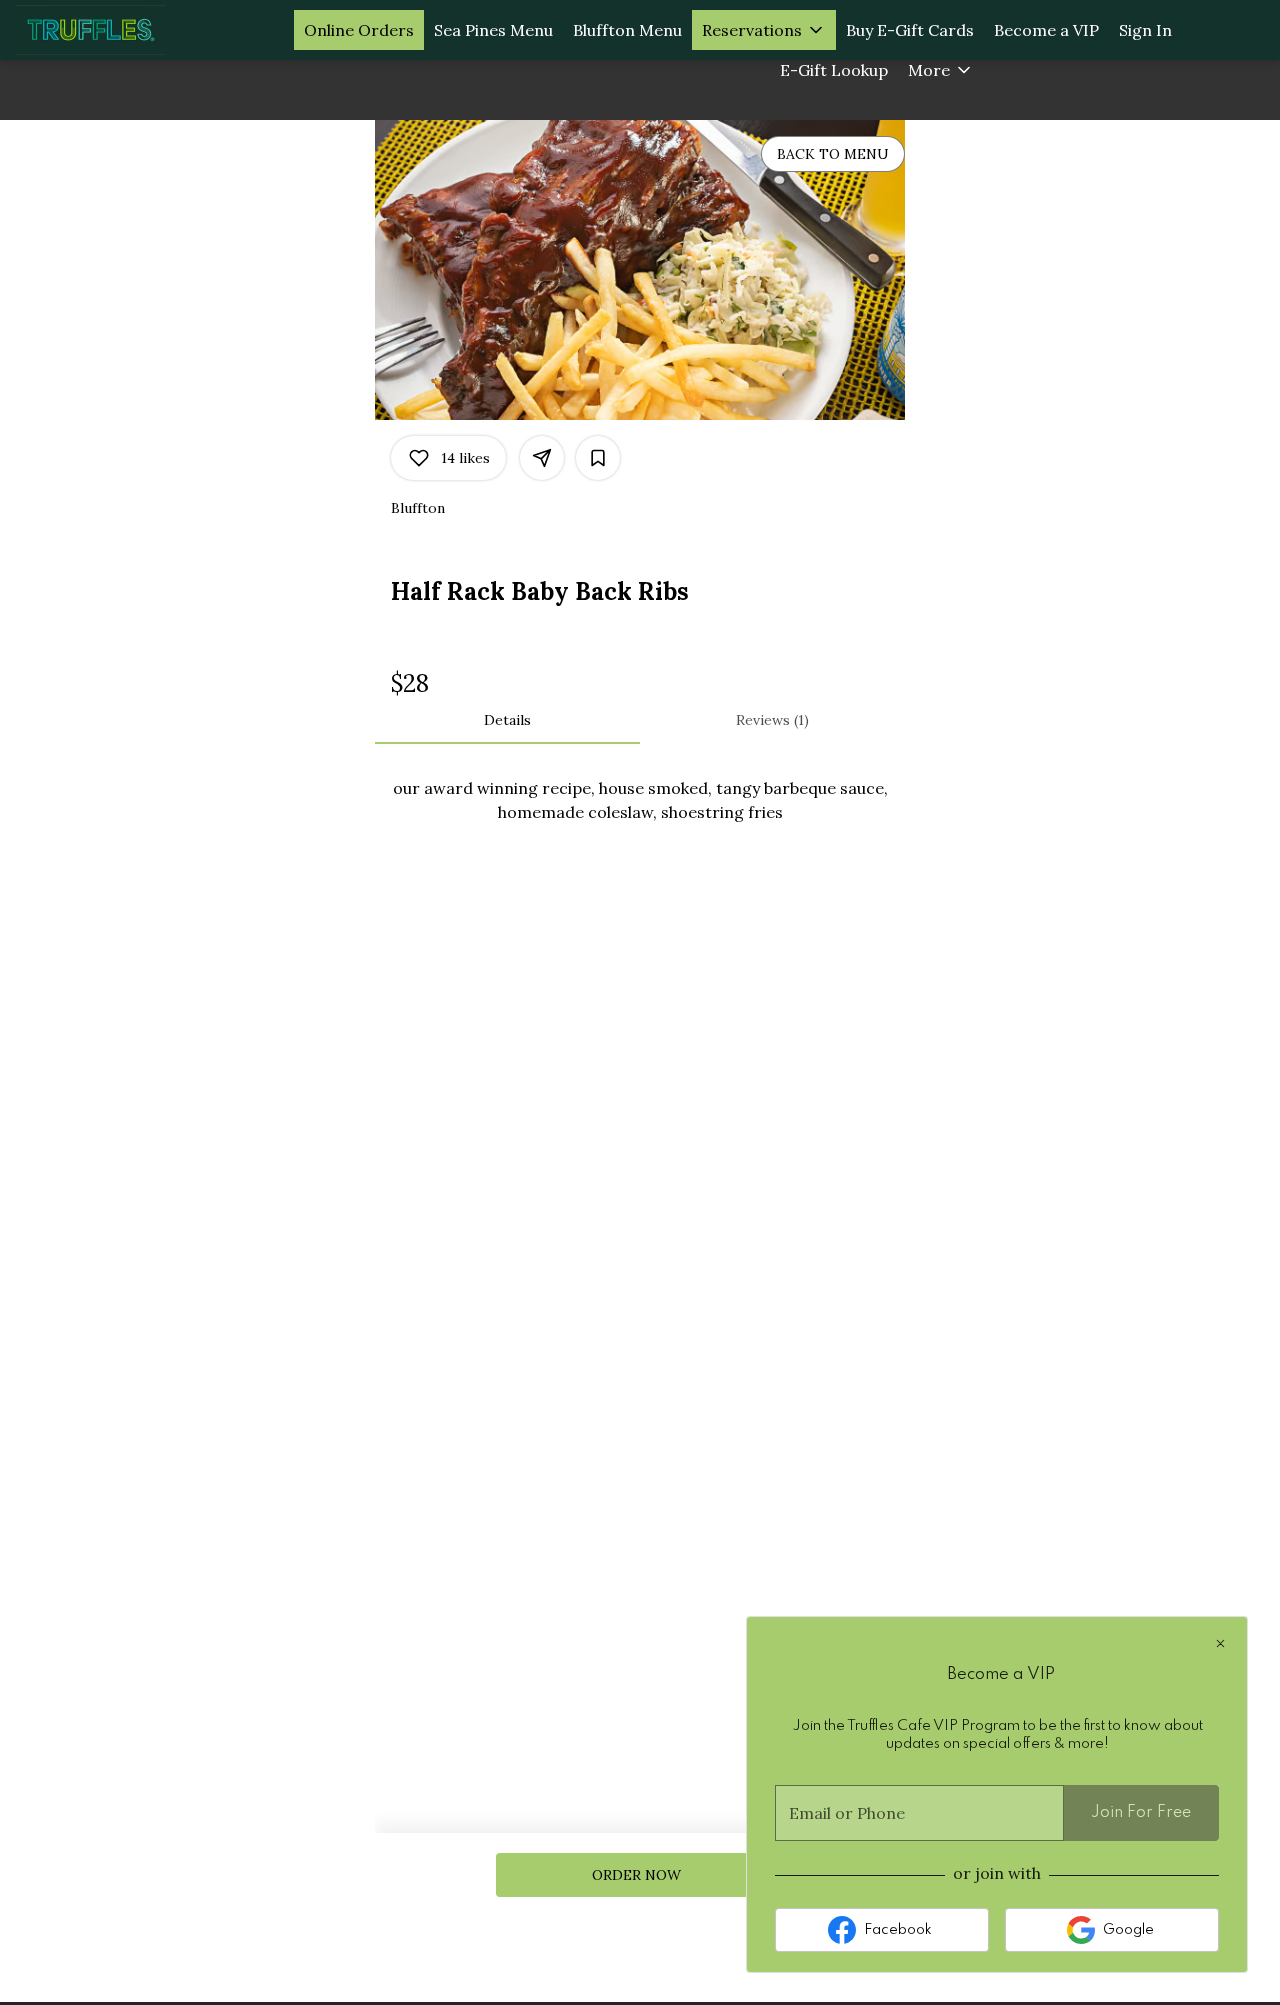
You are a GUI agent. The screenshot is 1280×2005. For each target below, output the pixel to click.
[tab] (507, 720)
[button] (764, 30)
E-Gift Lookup (834, 70)
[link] (636, 1875)
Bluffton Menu (627, 30)
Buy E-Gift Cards (910, 30)
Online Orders (359, 30)
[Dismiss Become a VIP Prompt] (1220, 1643)
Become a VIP (1046, 30)
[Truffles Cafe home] (106, 30)
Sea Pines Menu (493, 30)
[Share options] (542, 458)
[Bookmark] (598, 458)
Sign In (1145, 30)
